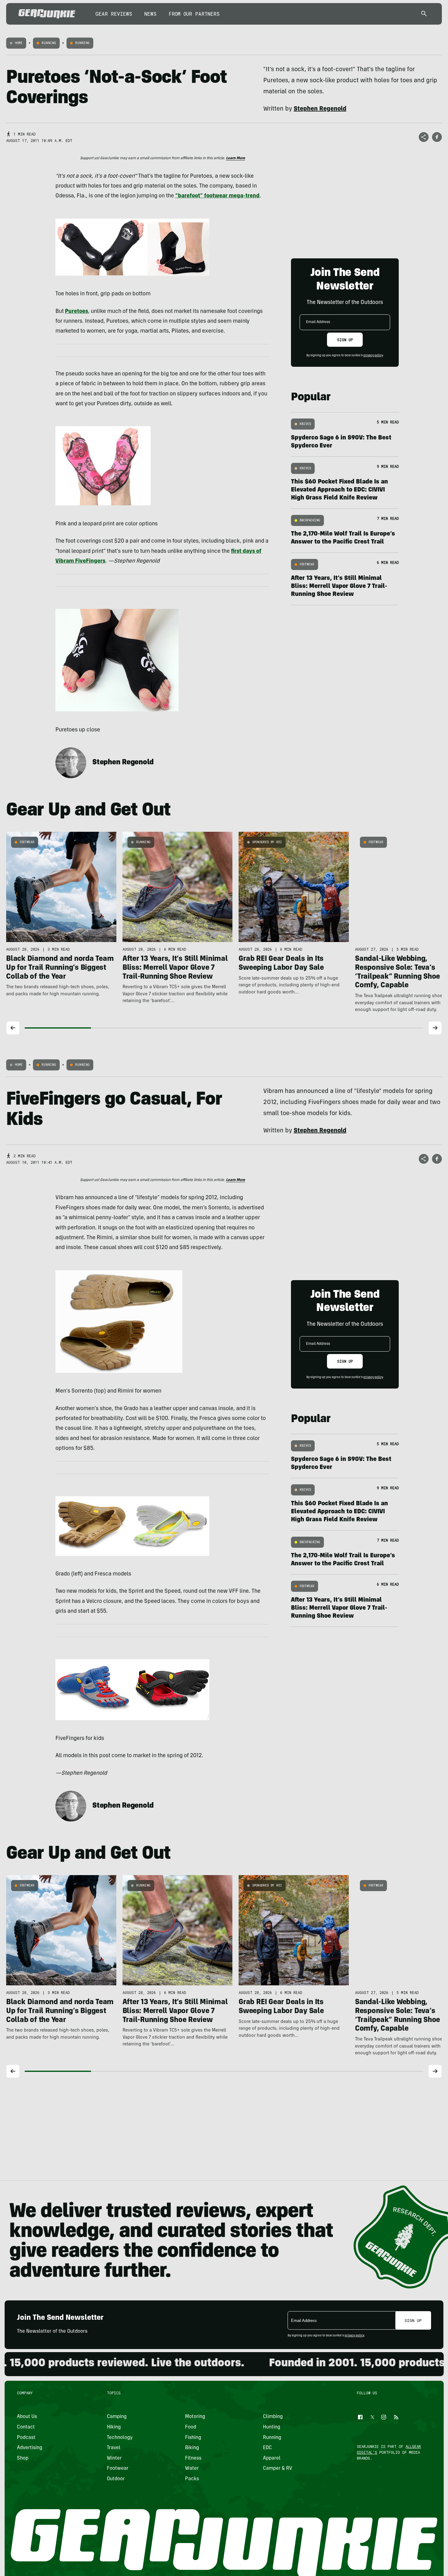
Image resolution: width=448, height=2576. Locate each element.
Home (19, 43)
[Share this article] (424, 137)
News (150, 14)
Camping (117, 2417)
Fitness (193, 2458)
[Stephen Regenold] (71, 763)
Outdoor (116, 2479)
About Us (27, 2417)
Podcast (26, 2437)
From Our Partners (194, 14)
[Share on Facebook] (437, 137)
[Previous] (13, 1028)
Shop (23, 2458)
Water (192, 2469)
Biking (192, 2448)
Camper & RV (278, 2469)
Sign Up (345, 340)
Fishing (193, 2437)
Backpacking (310, 520)
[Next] (435, 1028)
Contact (26, 2427)
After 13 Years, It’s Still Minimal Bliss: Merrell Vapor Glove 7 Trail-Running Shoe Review (339, 587)
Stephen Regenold (123, 763)
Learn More (236, 158)
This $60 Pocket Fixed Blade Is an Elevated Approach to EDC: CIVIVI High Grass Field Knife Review (339, 490)
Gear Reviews (114, 14)
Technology (120, 2437)
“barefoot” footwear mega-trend (217, 196)
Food (190, 2427)
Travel (114, 2448)
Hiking (114, 2427)
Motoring (195, 2417)
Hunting (272, 2427)
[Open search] (424, 14)
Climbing (273, 2417)
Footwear (307, 564)
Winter (114, 2458)
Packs (192, 2479)
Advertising (30, 2448)
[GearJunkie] (47, 14)
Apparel (272, 2458)
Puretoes (77, 312)
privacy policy (373, 356)
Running (49, 43)
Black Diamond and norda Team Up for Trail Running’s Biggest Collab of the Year (60, 968)
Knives (305, 424)
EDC (267, 2448)
